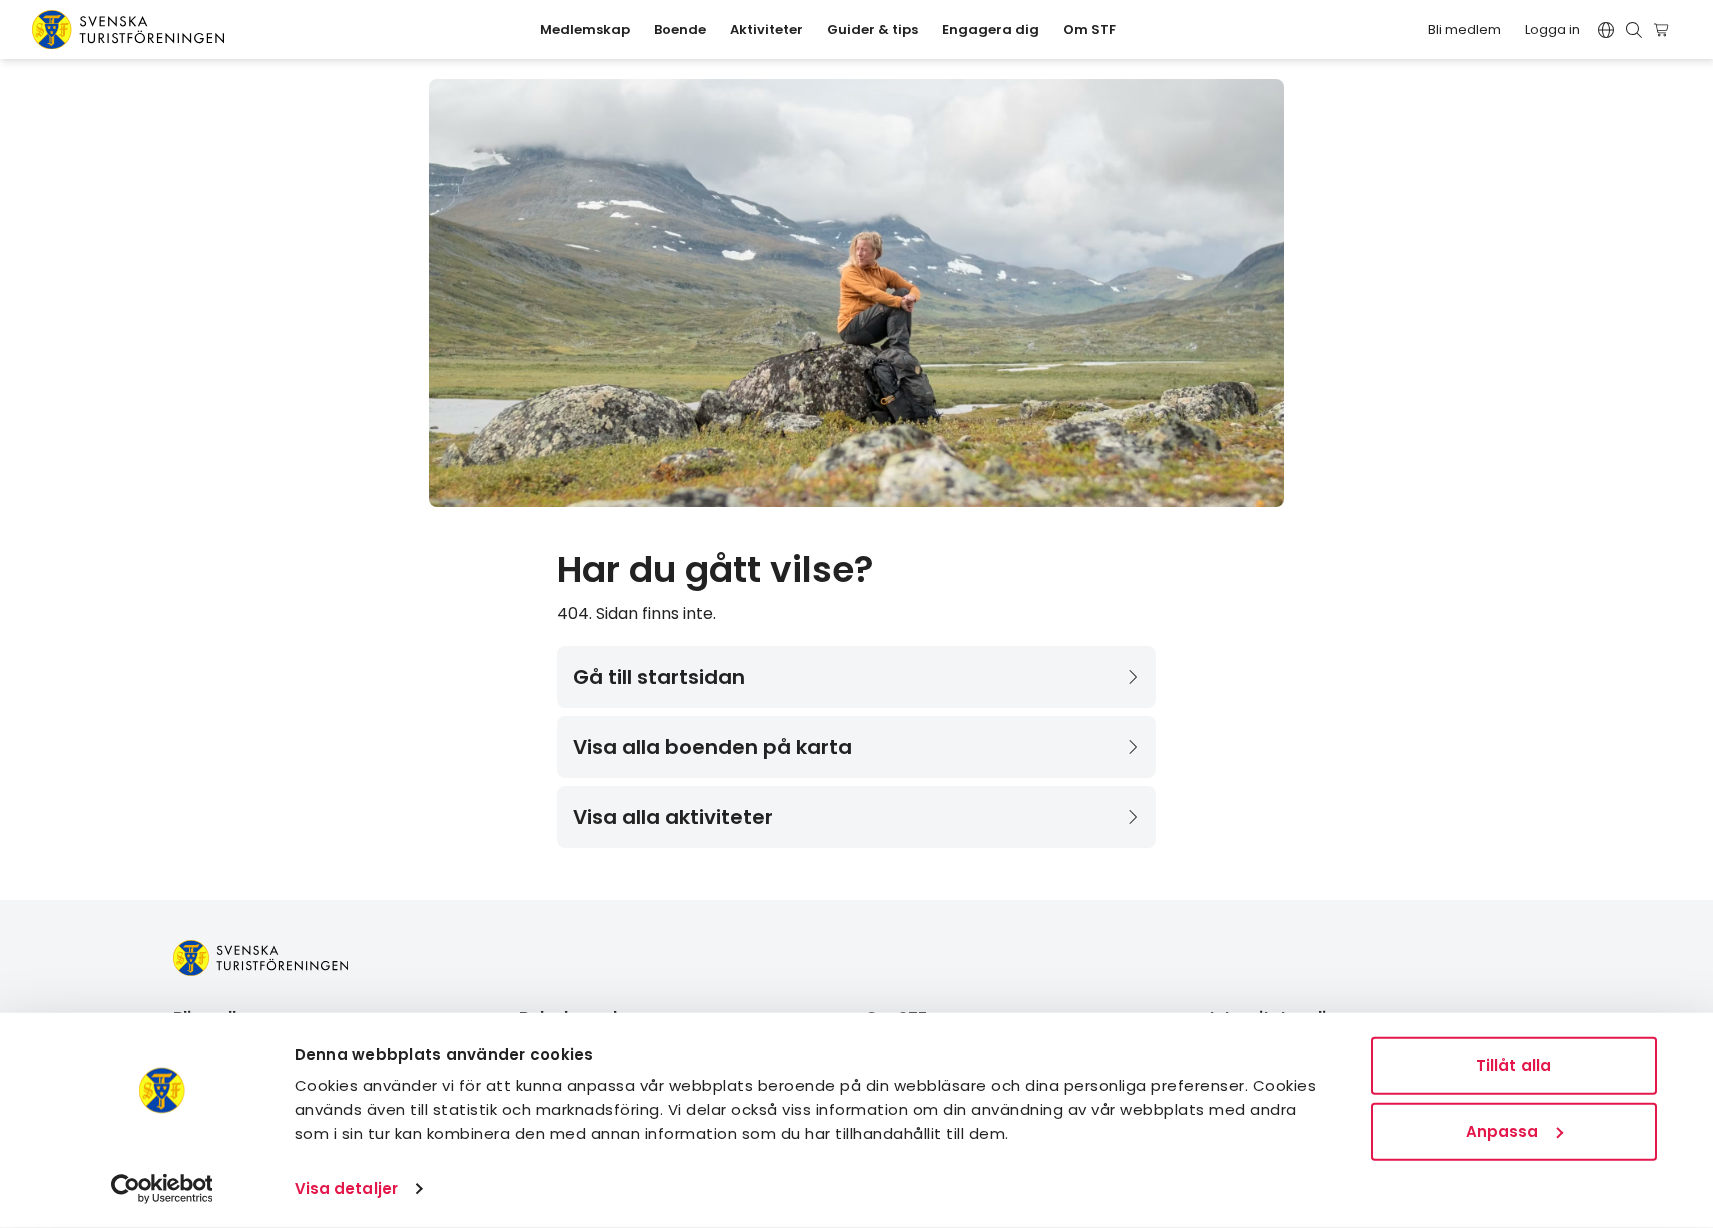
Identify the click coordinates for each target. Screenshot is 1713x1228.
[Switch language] (1606, 30)
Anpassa (1502, 1130)
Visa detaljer (346, 1188)
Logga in (1552, 29)
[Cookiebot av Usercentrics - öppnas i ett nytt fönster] (161, 1189)
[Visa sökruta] (1634, 30)
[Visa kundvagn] (1664, 30)
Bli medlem (1464, 29)
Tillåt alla (1513, 1065)
